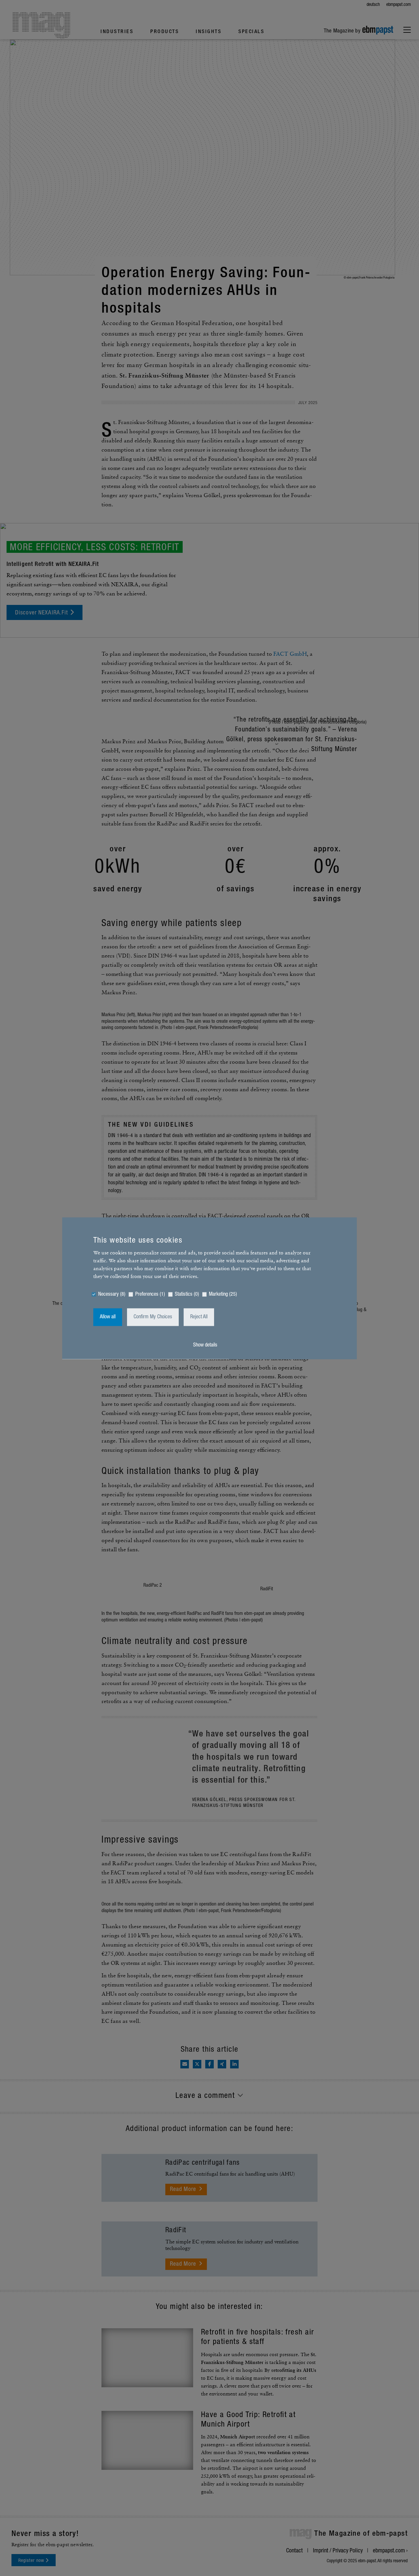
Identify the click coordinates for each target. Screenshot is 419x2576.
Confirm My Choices (153, 1317)
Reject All (199, 1317)
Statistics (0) (187, 1294)
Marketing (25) (223, 1294)
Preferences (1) (150, 1294)
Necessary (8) (112, 1294)
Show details (205, 1345)
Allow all (108, 1317)
